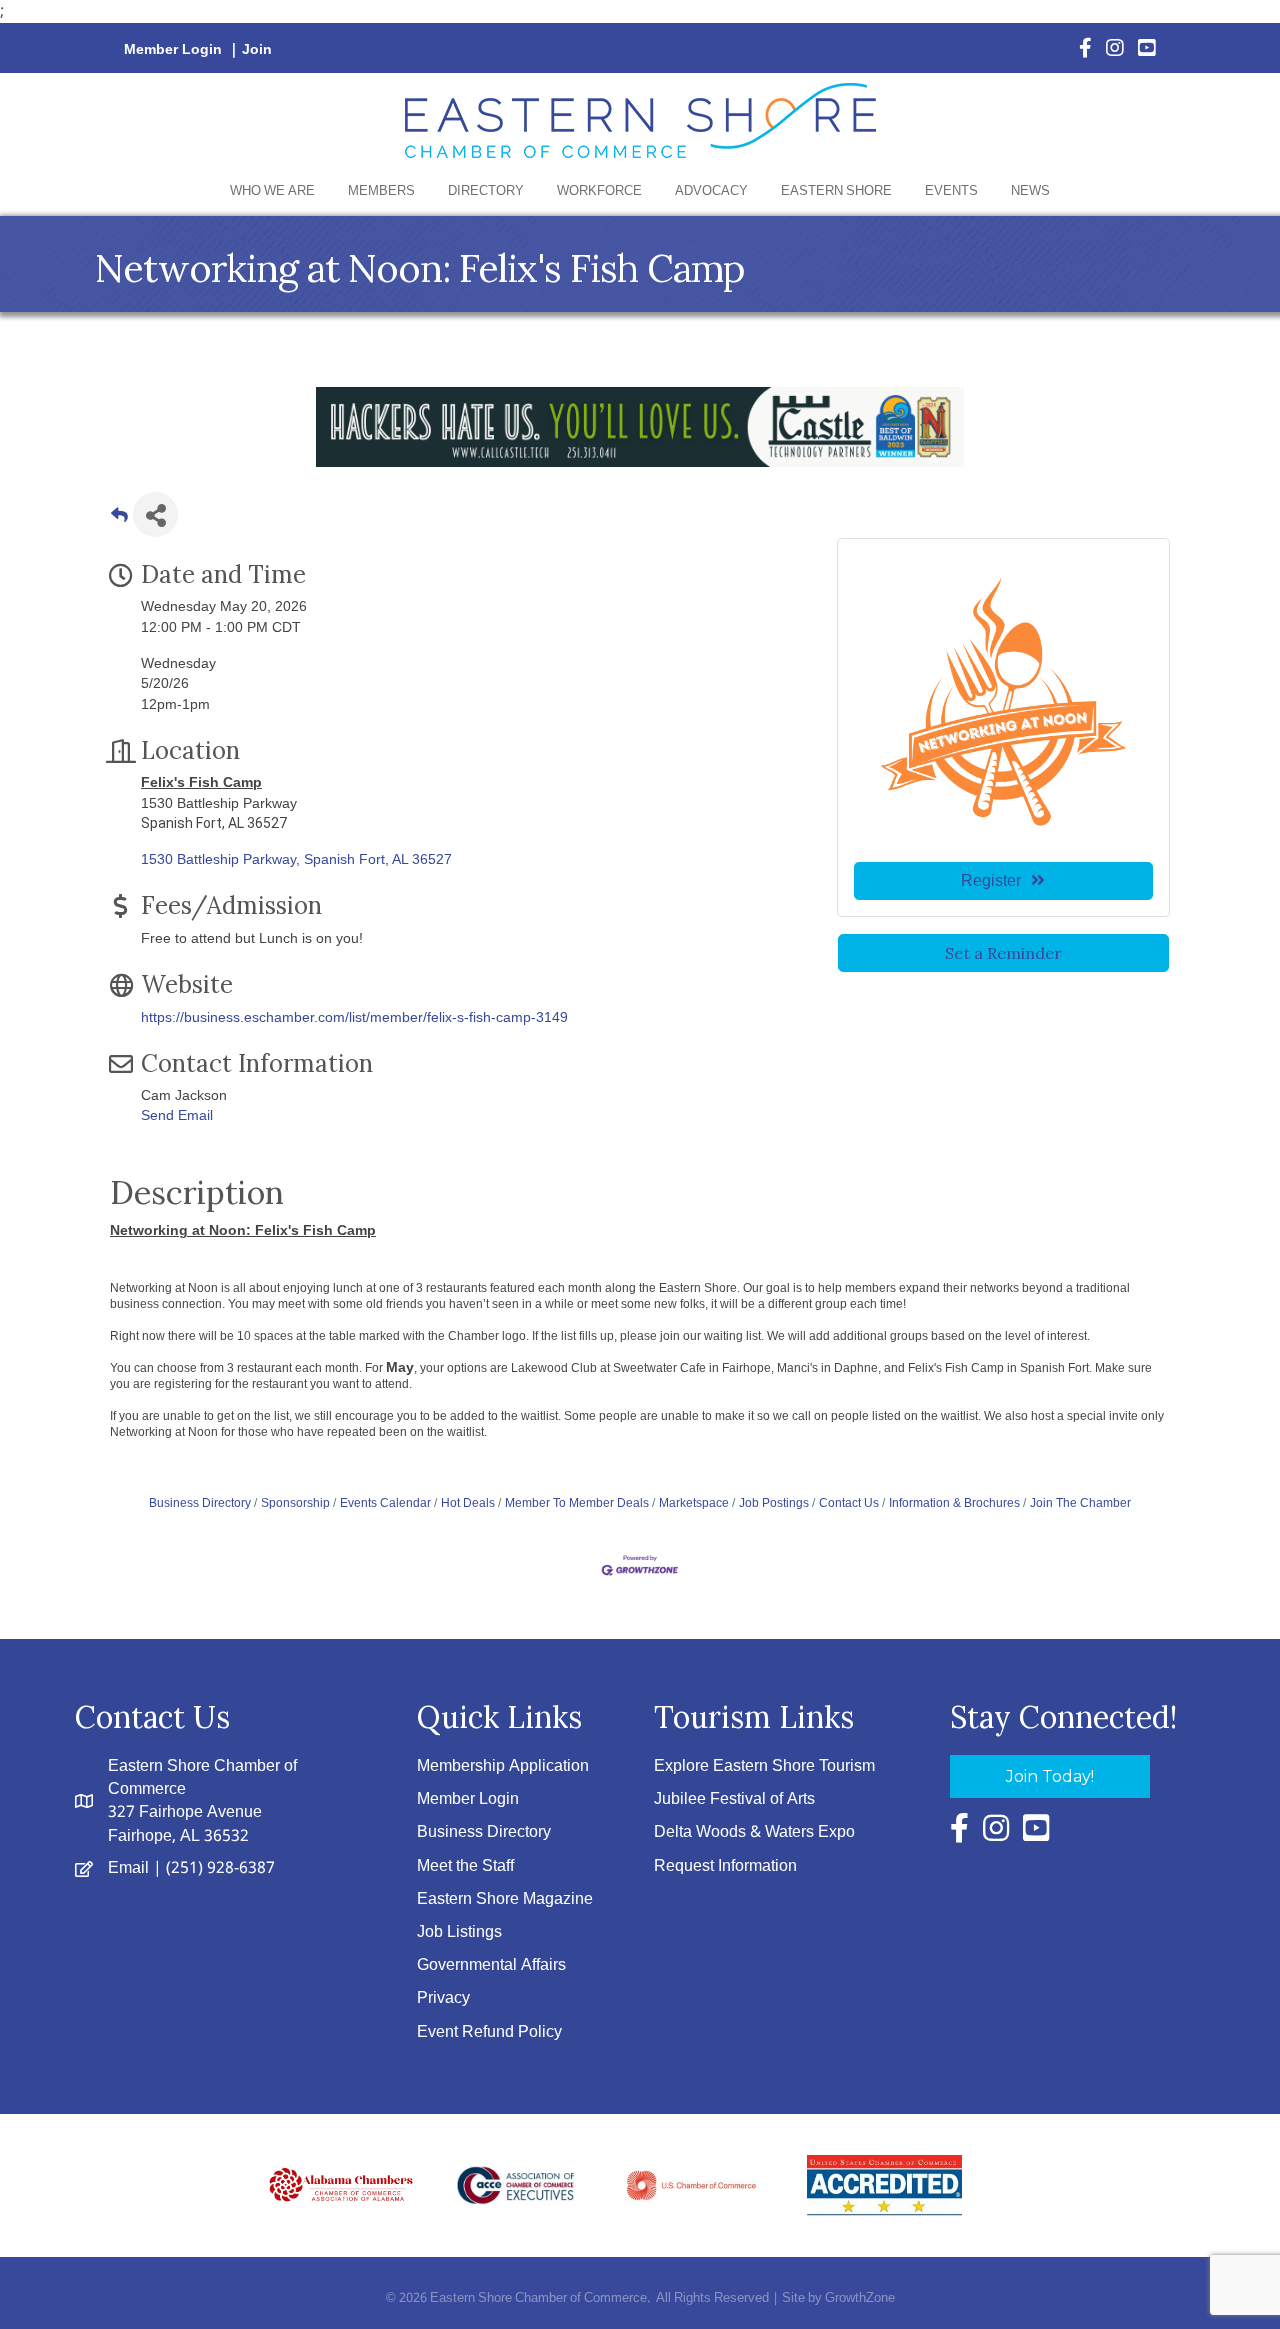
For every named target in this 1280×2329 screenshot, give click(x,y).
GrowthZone (860, 2298)
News (1030, 191)
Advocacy (711, 191)
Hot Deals (468, 1503)
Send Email (177, 1115)
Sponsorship (295, 1503)
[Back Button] (119, 520)
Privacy (443, 1998)
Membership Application (503, 1766)
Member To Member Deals (577, 1503)
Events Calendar (385, 1503)
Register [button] (991, 880)
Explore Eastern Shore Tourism (764, 1766)
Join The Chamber (1080, 1503)
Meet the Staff (465, 1866)
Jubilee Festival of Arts (734, 1799)
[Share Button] (155, 514)
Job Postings (774, 1503)
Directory (486, 191)
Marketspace (694, 1503)
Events (951, 191)
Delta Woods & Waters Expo (754, 1832)
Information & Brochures (954, 1503)
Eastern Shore (836, 191)
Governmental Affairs (491, 1965)
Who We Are (272, 191)
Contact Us (849, 1503)
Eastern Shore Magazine (505, 1899)
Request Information (725, 1866)
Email (128, 1868)
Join (257, 50)
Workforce (599, 191)
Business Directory (200, 1503)
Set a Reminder (1003, 953)
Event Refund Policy (489, 2032)
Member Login (173, 50)
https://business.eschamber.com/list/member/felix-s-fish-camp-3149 (354, 1017)
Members (381, 191)
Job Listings (459, 1932)
